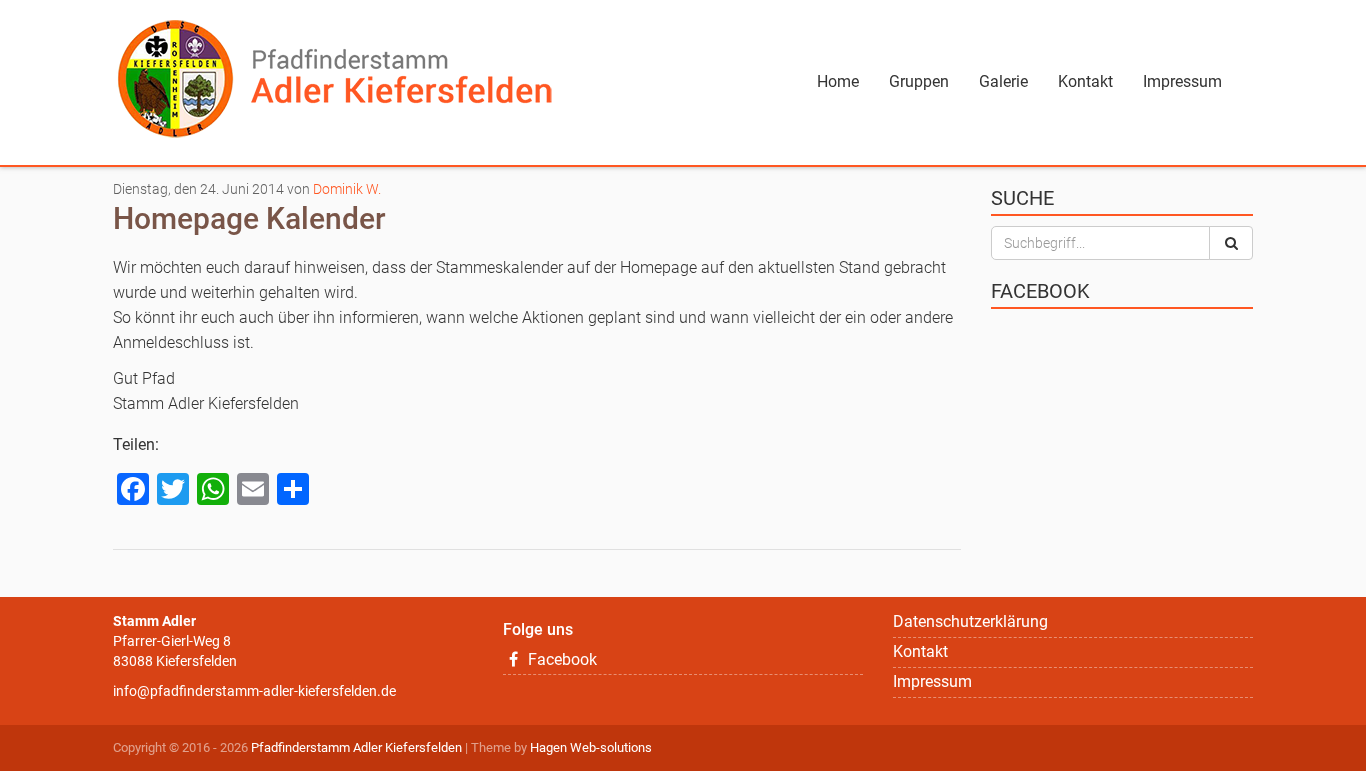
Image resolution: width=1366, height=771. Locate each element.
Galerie (1003, 81)
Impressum (1182, 81)
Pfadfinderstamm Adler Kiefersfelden (356, 747)
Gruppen (919, 81)
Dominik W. (347, 189)
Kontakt (1085, 81)
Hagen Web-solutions (591, 747)
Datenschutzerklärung (970, 621)
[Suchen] (1231, 243)
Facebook (560, 659)
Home (838, 81)
